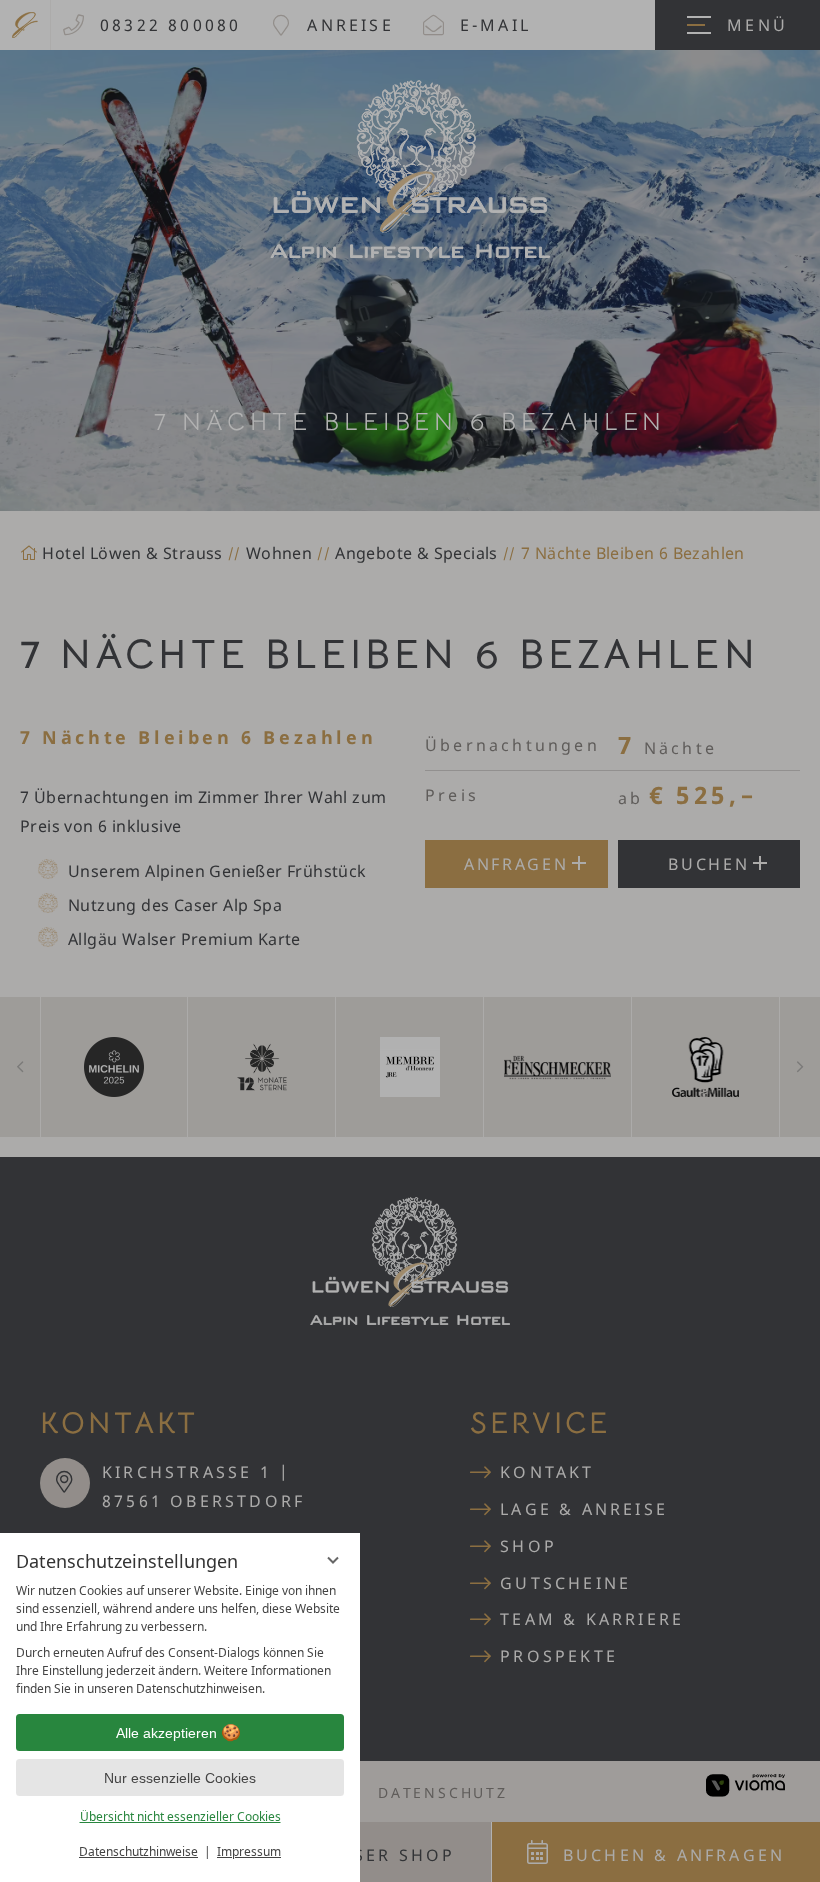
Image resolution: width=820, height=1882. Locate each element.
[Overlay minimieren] (333, 1560)
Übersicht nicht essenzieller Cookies (180, 1816)
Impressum (249, 1851)
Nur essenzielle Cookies (180, 1778)
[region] (180, 1640)
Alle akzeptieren (166, 1733)
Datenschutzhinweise (138, 1851)
